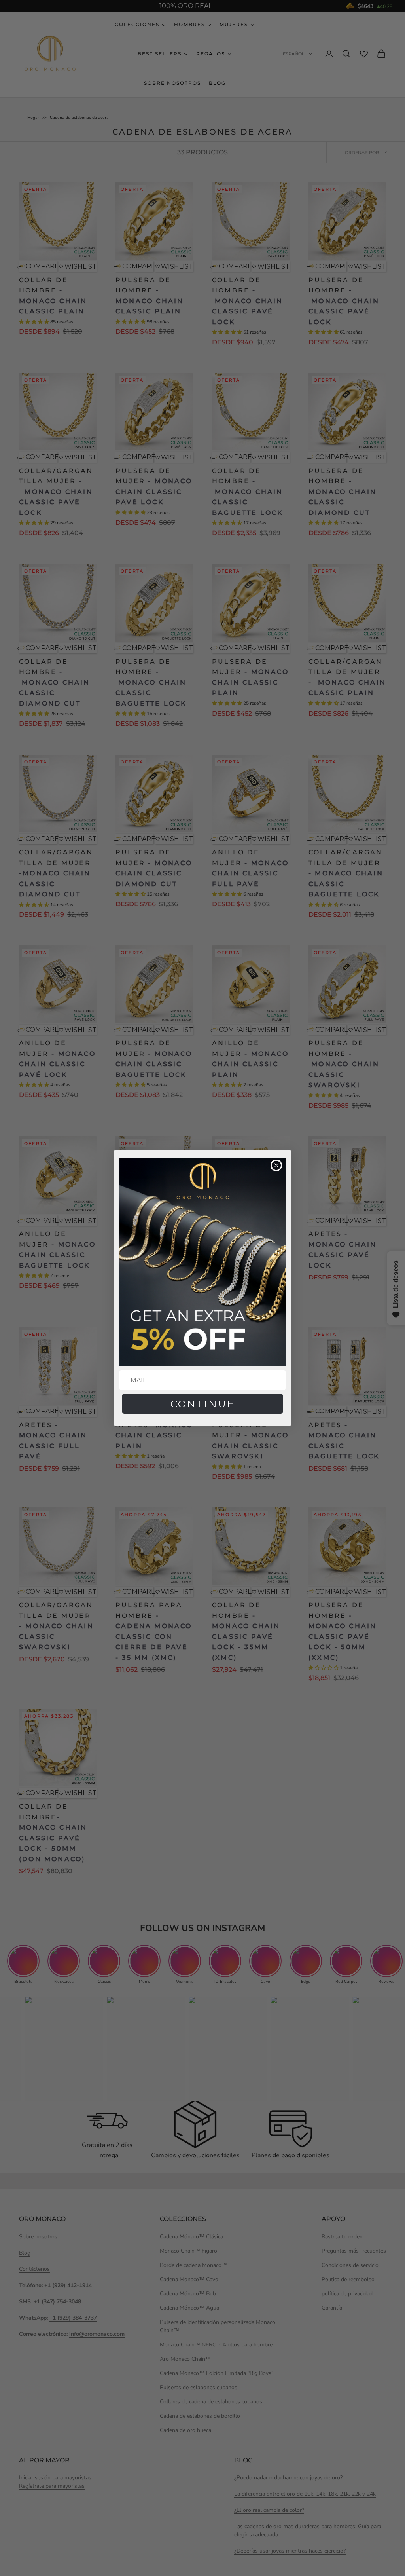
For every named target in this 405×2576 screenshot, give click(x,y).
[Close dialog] (276, 1165)
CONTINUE (203, 1404)
